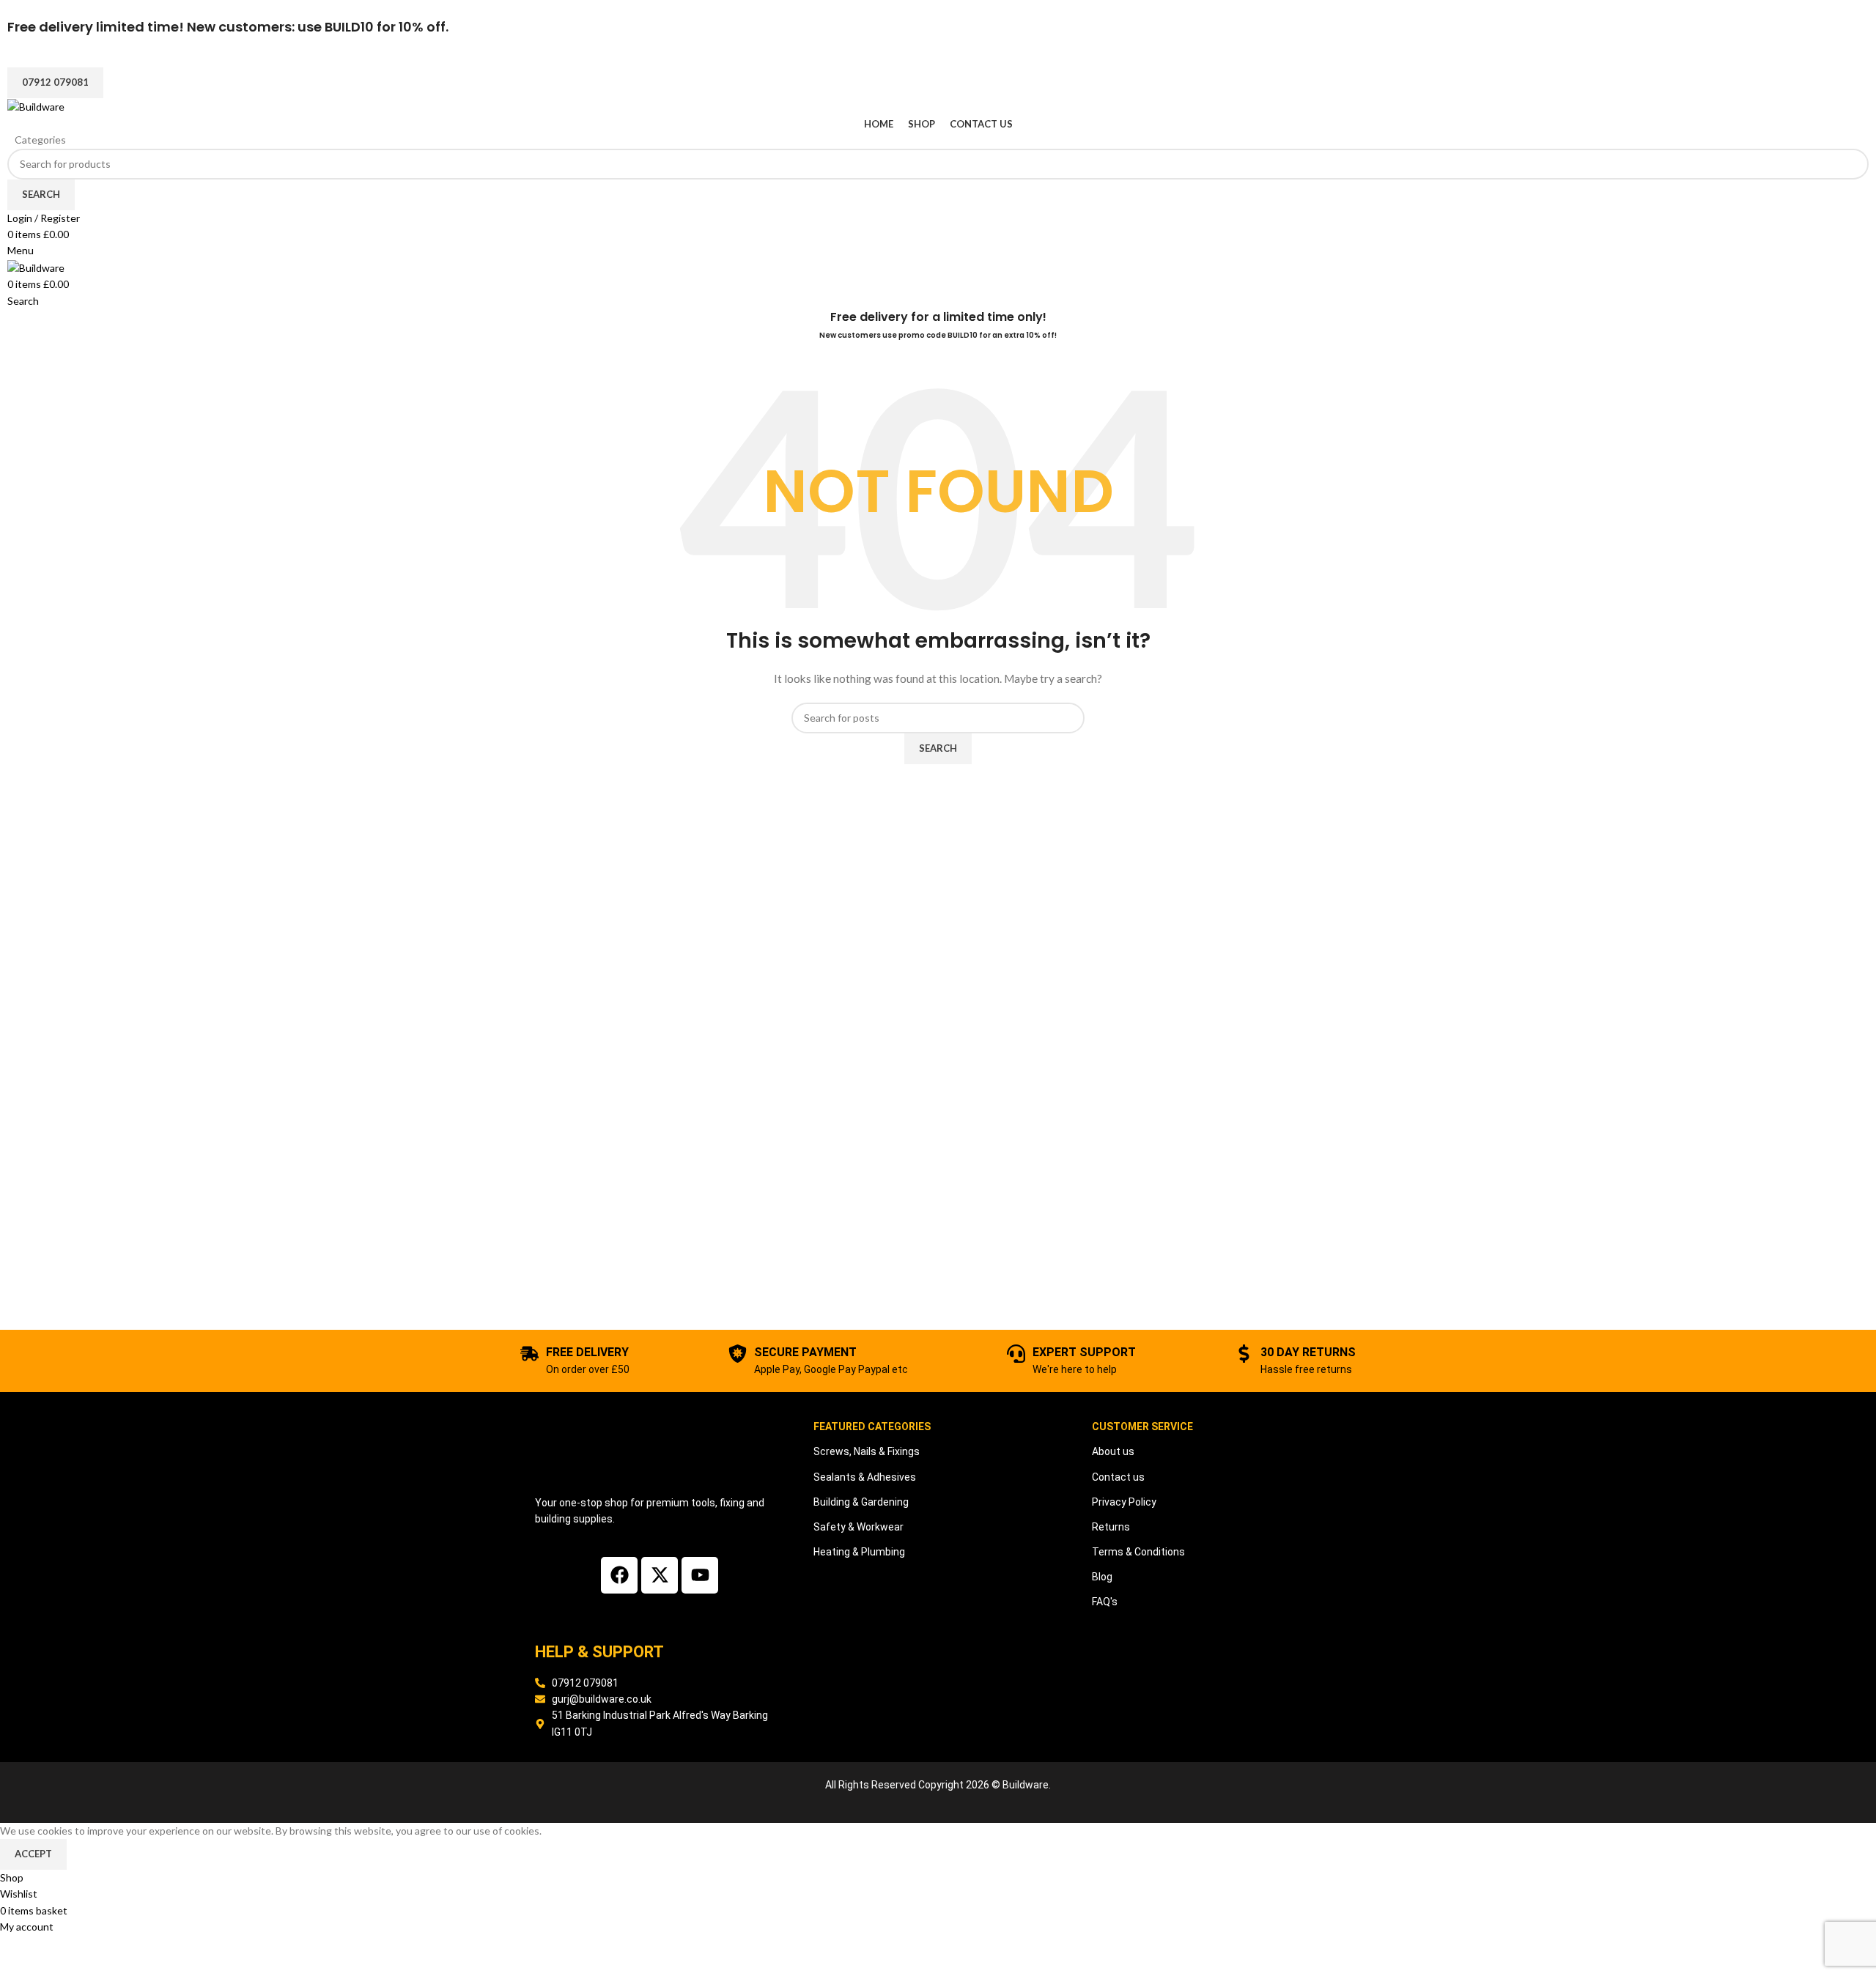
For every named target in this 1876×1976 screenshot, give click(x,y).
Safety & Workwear (858, 1527)
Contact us (1118, 1477)
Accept (33, 1854)
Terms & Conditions (1138, 1552)
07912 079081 (55, 82)
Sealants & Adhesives (865, 1477)
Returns (1111, 1527)
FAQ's (1105, 1602)
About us (1113, 1451)
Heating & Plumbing (859, 1552)
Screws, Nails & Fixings (867, 1451)
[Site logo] (36, 106)
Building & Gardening (861, 1502)
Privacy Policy (1124, 1502)
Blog (1102, 1577)
